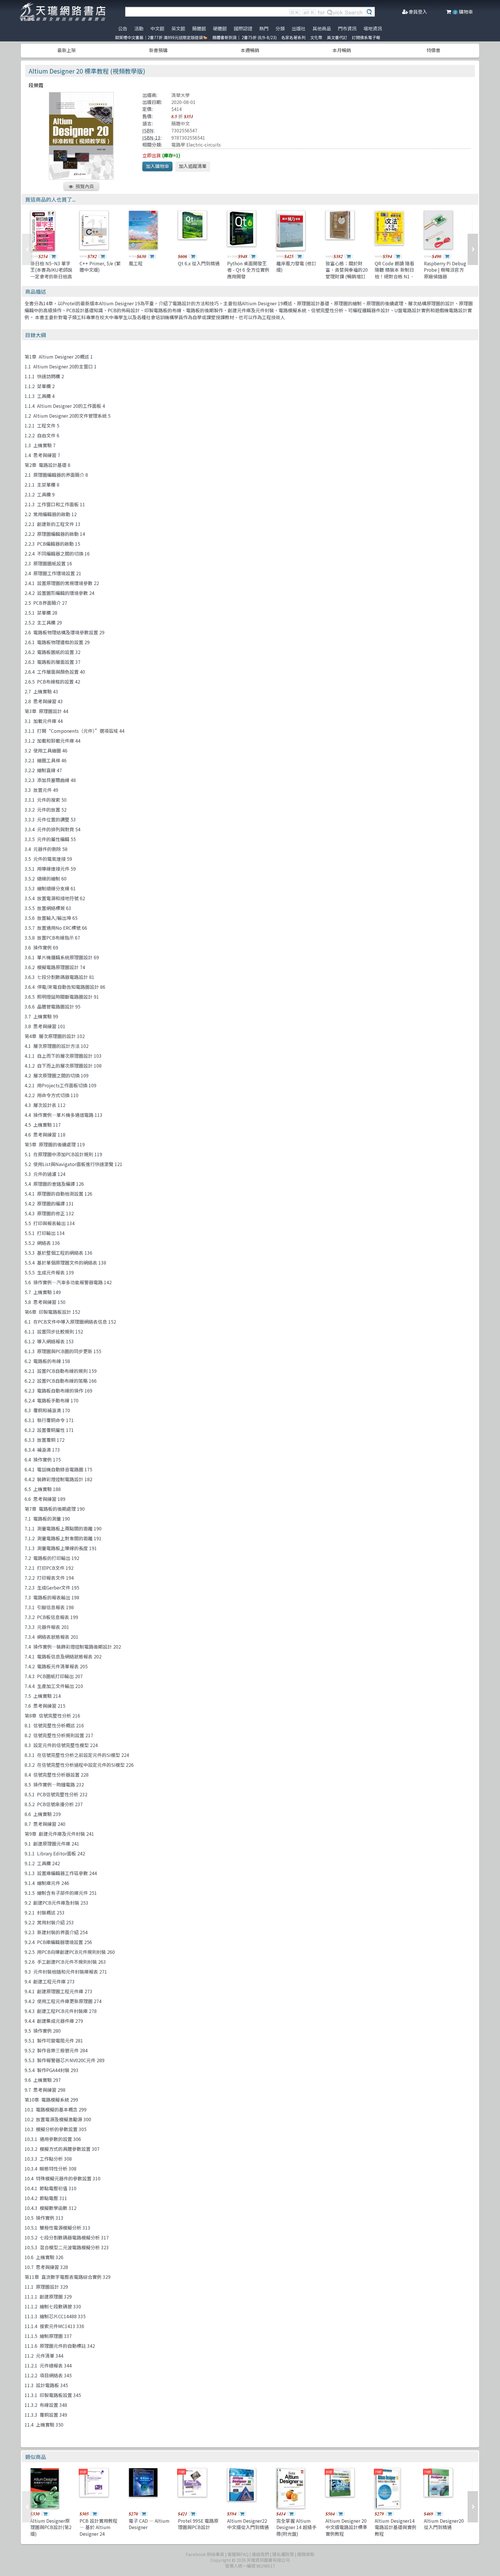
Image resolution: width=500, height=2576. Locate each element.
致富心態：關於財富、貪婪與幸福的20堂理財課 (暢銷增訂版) (347, 273)
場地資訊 (373, 28)
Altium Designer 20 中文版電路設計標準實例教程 (346, 2527)
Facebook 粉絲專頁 (205, 2554)
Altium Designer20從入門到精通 (444, 2524)
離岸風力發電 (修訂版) (296, 266)
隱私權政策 (283, 2554)
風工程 (136, 263)
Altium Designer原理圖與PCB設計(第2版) (51, 2527)
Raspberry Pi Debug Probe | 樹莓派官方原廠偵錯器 (445, 270)
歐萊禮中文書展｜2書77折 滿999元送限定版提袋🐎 (161, 37)
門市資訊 (347, 28)
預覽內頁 (85, 186)
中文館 (157, 28)
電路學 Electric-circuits (196, 145)
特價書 (433, 50)
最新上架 (67, 50)
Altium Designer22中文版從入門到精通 (248, 2524)
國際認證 (243, 28)
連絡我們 (260, 2554)
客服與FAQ (238, 2554)
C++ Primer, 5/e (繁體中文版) (100, 266)
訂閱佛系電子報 (366, 37)
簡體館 (199, 28)
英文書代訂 (337, 37)
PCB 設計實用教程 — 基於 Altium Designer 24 (99, 2527)
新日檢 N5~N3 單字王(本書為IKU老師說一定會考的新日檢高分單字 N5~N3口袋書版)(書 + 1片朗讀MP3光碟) (51, 279)
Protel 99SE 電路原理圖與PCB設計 (198, 2524)
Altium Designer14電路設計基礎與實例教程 (396, 2527)
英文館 (178, 28)
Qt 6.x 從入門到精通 (199, 263)
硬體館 (220, 28)
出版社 (299, 28)
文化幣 (316, 37)
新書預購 (158, 50)
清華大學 (181, 95)
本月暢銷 (342, 50)
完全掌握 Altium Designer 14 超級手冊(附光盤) (296, 2527)
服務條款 (306, 2554)
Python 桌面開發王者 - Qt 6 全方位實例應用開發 (248, 270)
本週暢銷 (250, 50)
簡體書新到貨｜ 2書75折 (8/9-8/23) (245, 37)
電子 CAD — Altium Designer (149, 2524)
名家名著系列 (293, 37)
